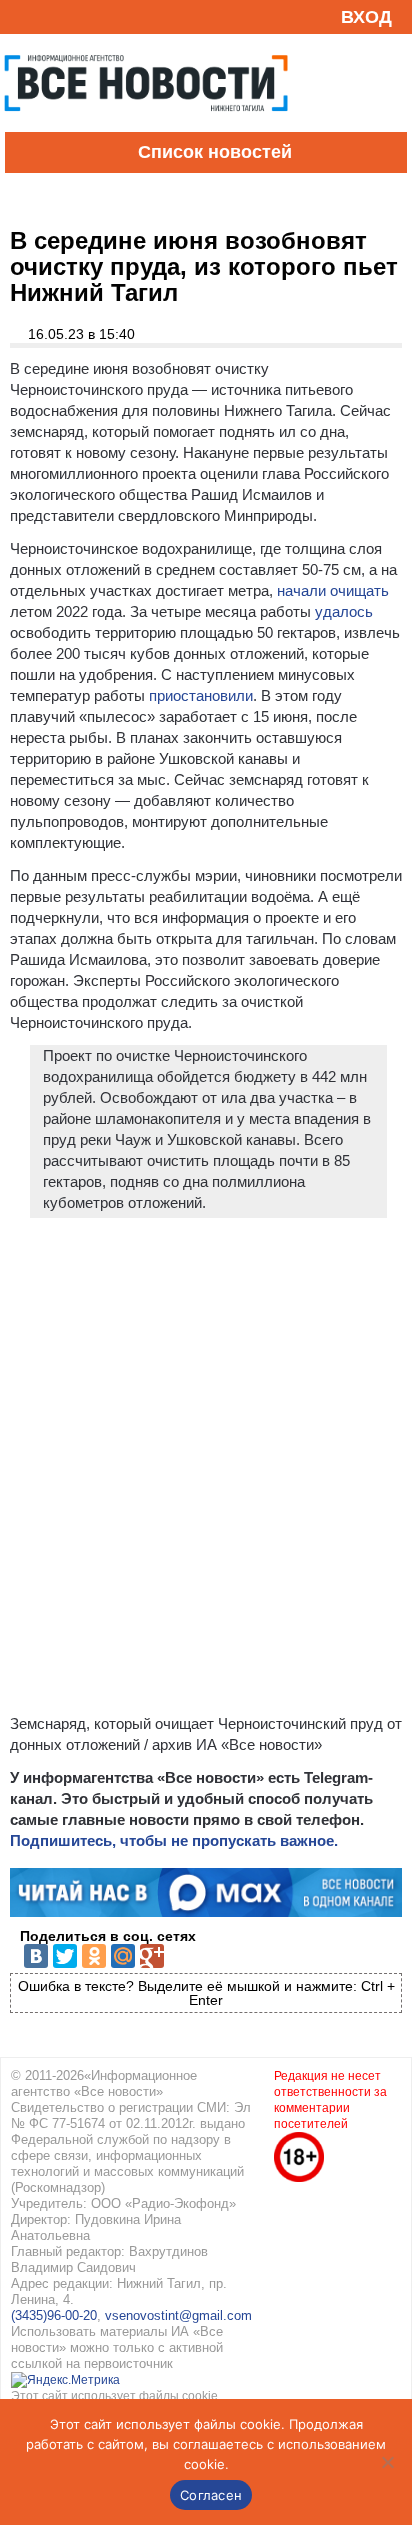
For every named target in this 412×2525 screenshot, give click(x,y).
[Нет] (387, 2462)
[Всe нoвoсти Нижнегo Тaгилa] (146, 127)
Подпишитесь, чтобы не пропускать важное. (174, 1840)
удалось (344, 611)
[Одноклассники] (94, 1956)
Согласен (211, 2495)
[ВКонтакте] (36, 1956)
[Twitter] (65, 1956)
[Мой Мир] (123, 1956)
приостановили (201, 695)
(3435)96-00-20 (54, 2315)
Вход (366, 17)
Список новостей (215, 152)
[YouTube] (54, 16)
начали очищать (333, 590)
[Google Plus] (152, 1956)
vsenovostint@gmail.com (178, 2315)
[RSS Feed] (23, 16)
